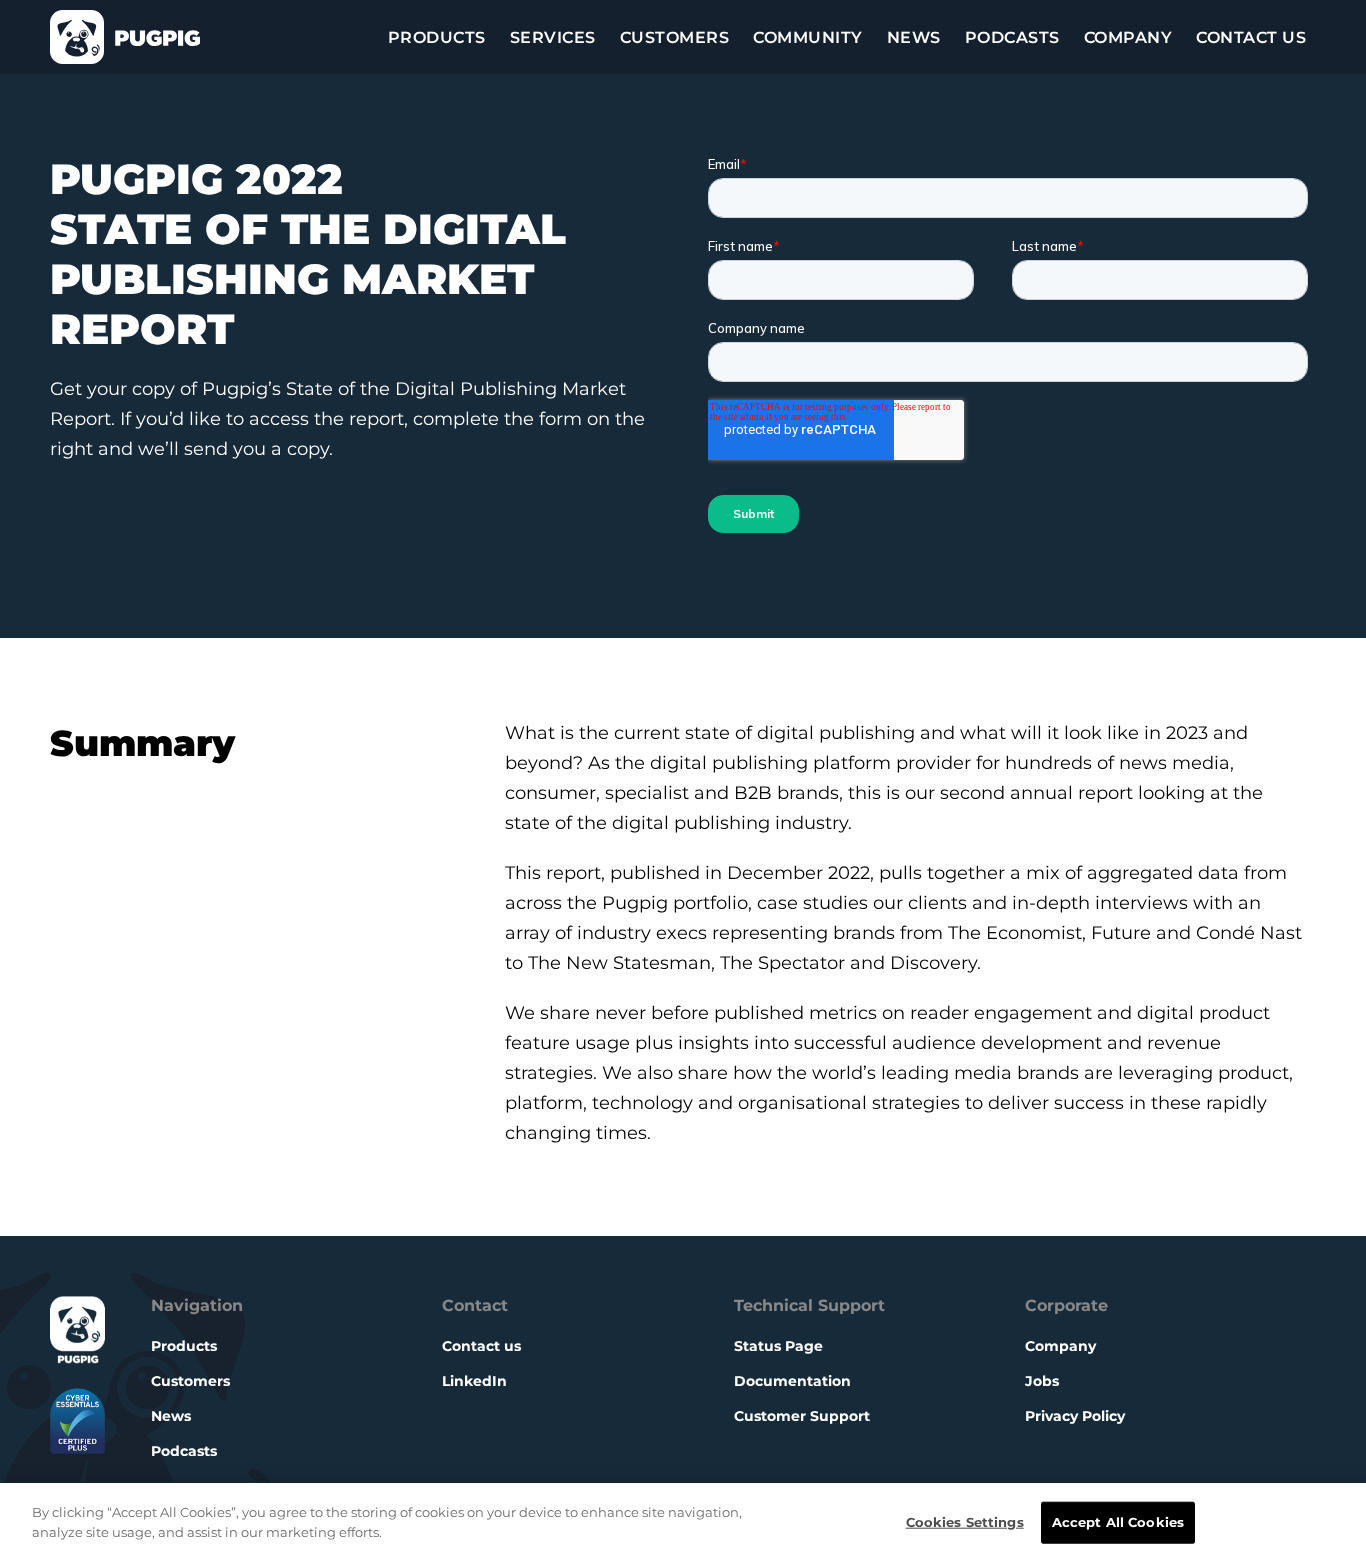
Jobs (1042, 1381)
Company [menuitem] (1128, 37)
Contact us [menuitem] (1251, 37)
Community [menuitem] (808, 37)
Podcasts (184, 1451)
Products (184, 1346)
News (171, 1416)
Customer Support (802, 1416)
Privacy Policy (1075, 1416)
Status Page (778, 1346)
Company (1060, 1346)
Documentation (792, 1381)
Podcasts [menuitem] (1012, 37)
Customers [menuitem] (675, 37)
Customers (190, 1381)
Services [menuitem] (553, 37)
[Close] (1334, 1524)
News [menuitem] (914, 37)
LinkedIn (474, 1381)
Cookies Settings (965, 1522)
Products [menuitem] (437, 37)
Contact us (481, 1346)
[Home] (125, 37)
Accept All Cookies (1118, 1522)
